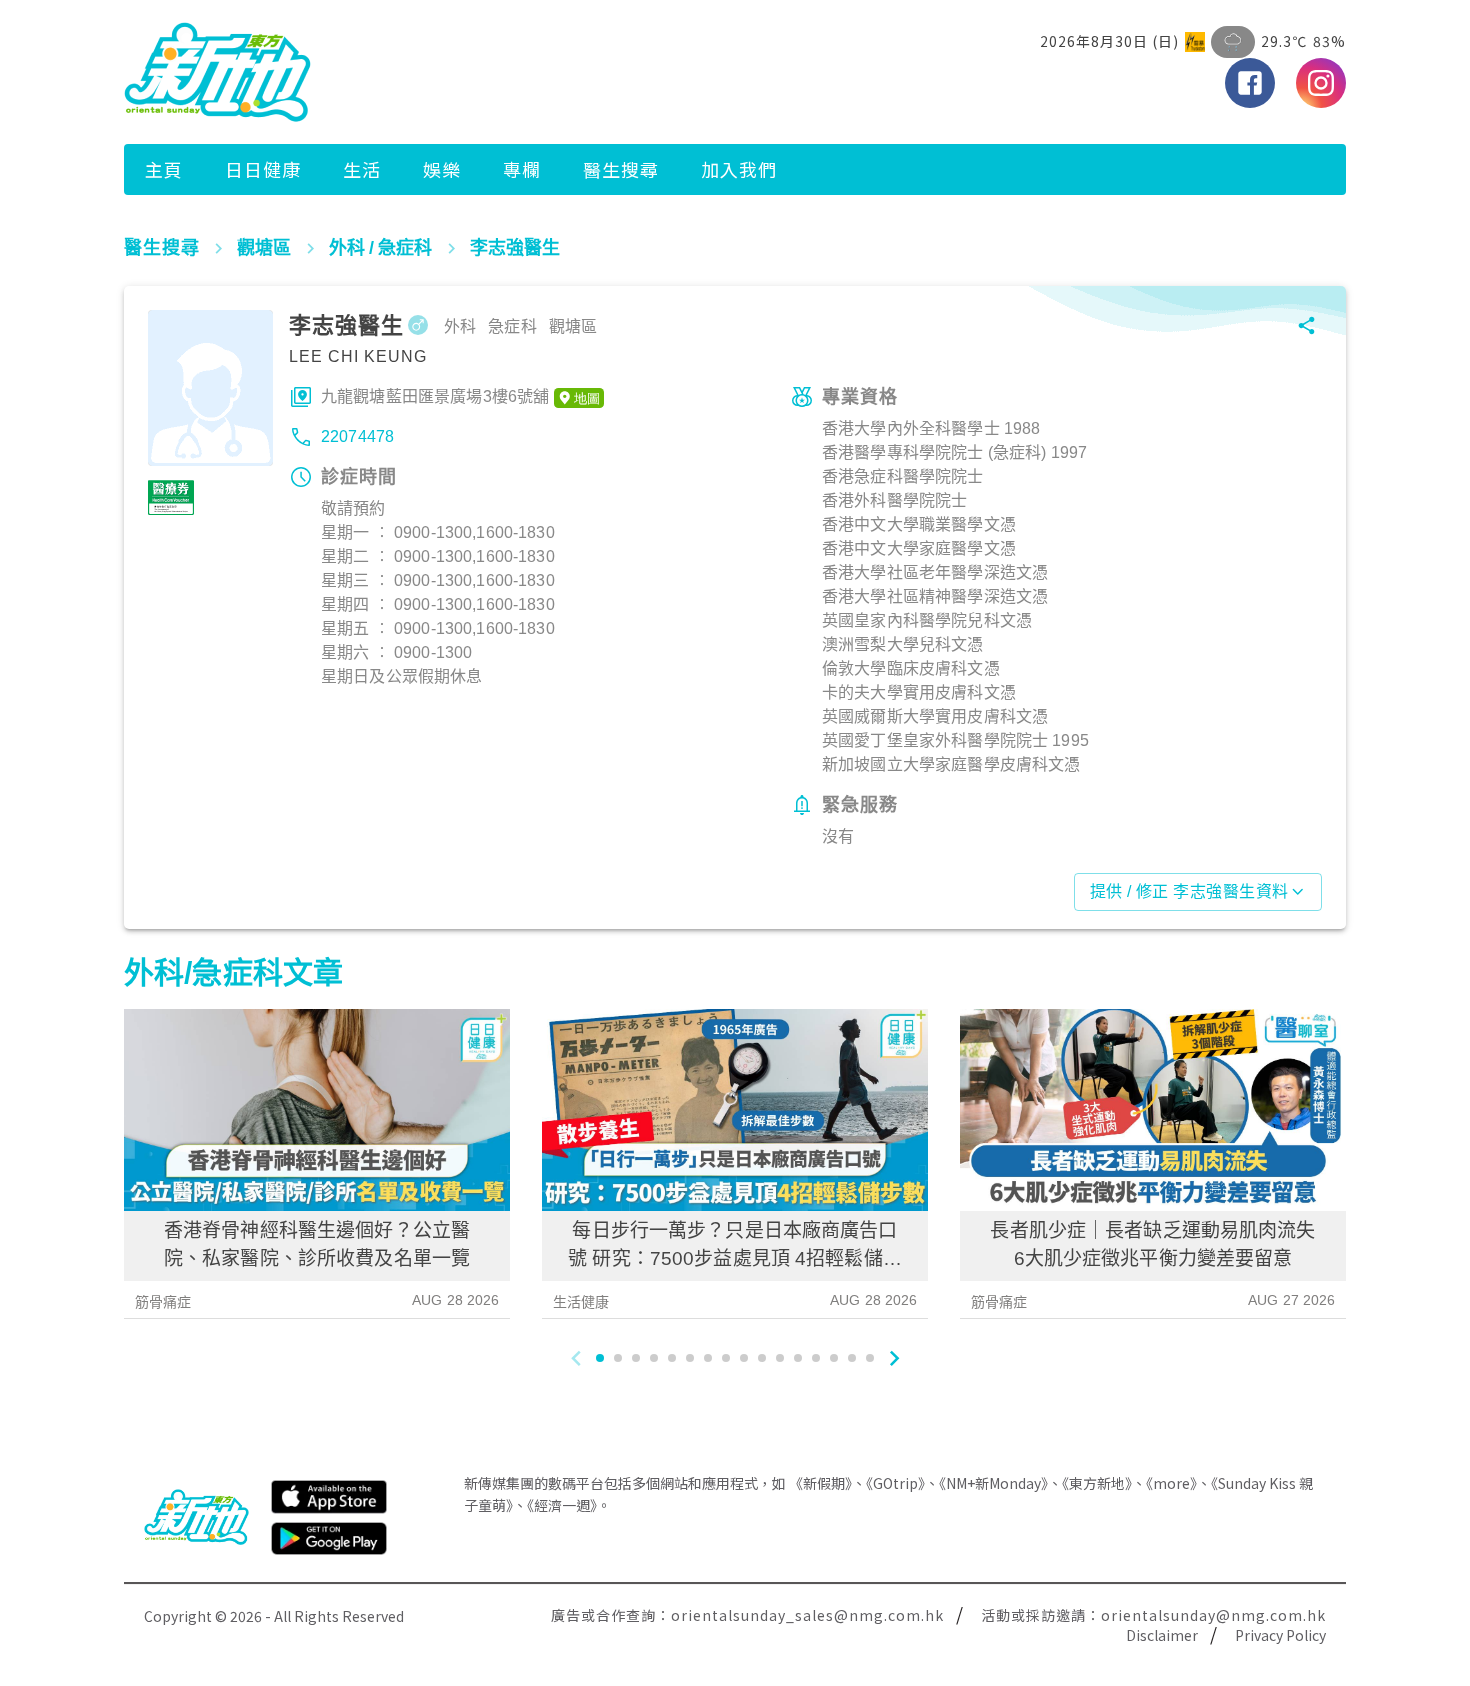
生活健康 (581, 1302)
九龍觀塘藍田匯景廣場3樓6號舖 (435, 396)
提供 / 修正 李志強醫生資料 (1189, 891)
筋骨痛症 (163, 1302)
